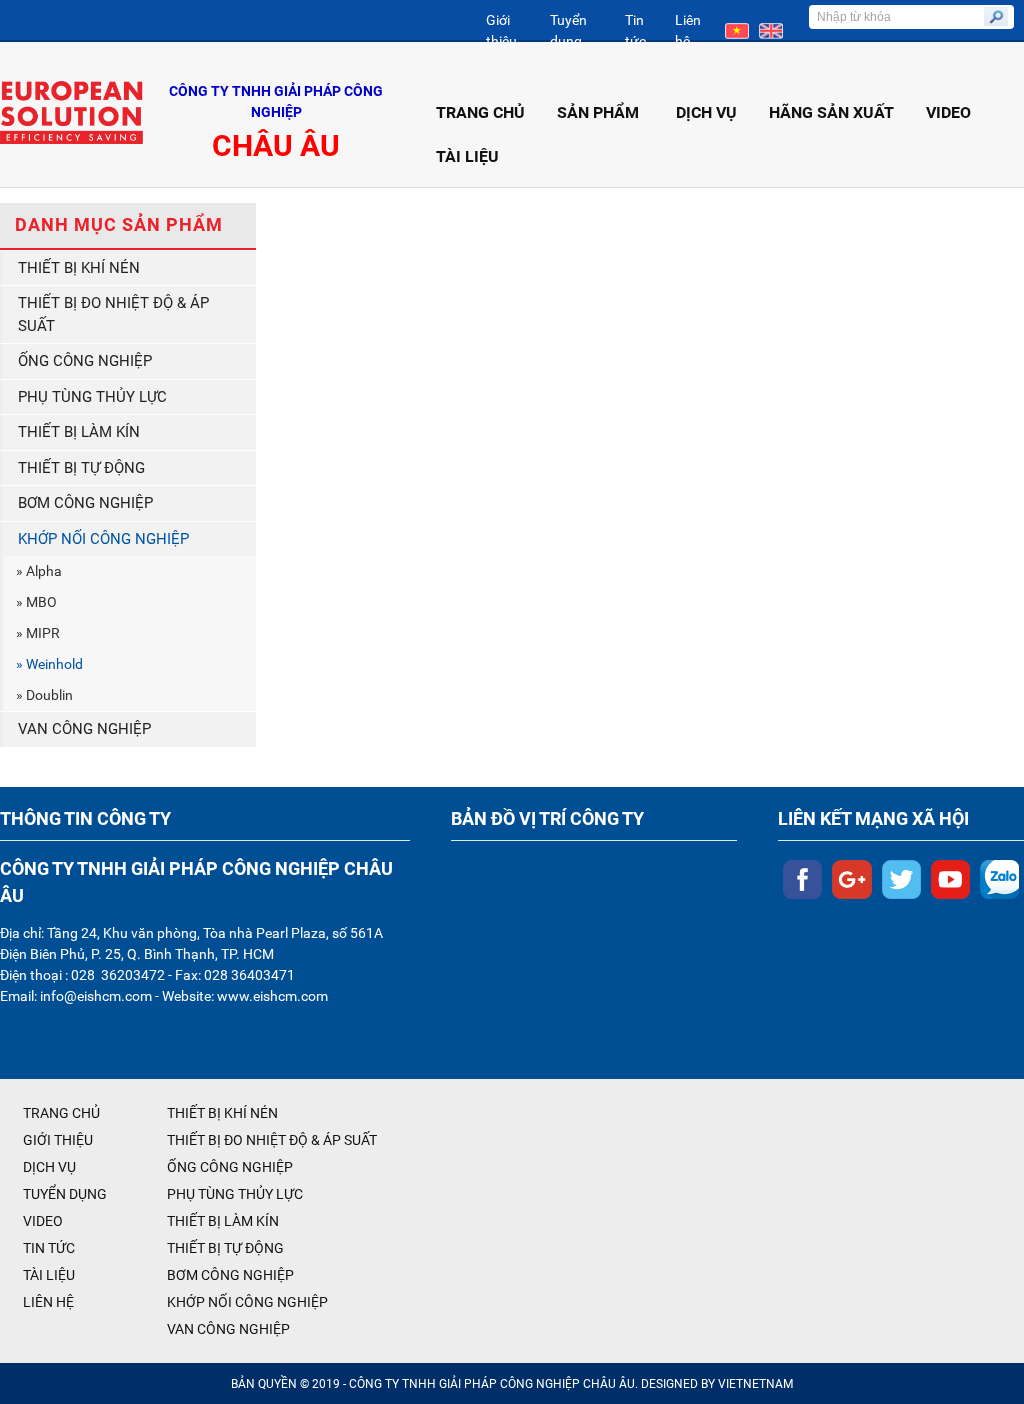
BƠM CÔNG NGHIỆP (85, 503)
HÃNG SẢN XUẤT (831, 112)
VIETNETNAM (755, 1384)
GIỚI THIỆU (58, 1140)
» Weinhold (49, 664)
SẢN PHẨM (598, 112)
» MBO (36, 602)
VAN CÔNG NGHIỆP (84, 729)
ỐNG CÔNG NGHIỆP (85, 361)
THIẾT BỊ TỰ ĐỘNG (81, 468)
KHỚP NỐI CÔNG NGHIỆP (103, 539)
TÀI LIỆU (467, 156)
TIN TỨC (49, 1248)
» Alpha (39, 571)
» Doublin (44, 695)
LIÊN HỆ (48, 1302)
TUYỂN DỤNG (65, 1194)
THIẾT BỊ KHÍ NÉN (79, 268)
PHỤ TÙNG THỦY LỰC (92, 397)
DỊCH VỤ (706, 112)
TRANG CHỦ (480, 112)
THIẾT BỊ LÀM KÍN (79, 432)
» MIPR (38, 633)
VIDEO (948, 112)
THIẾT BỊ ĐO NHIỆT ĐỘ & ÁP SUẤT (113, 314)
